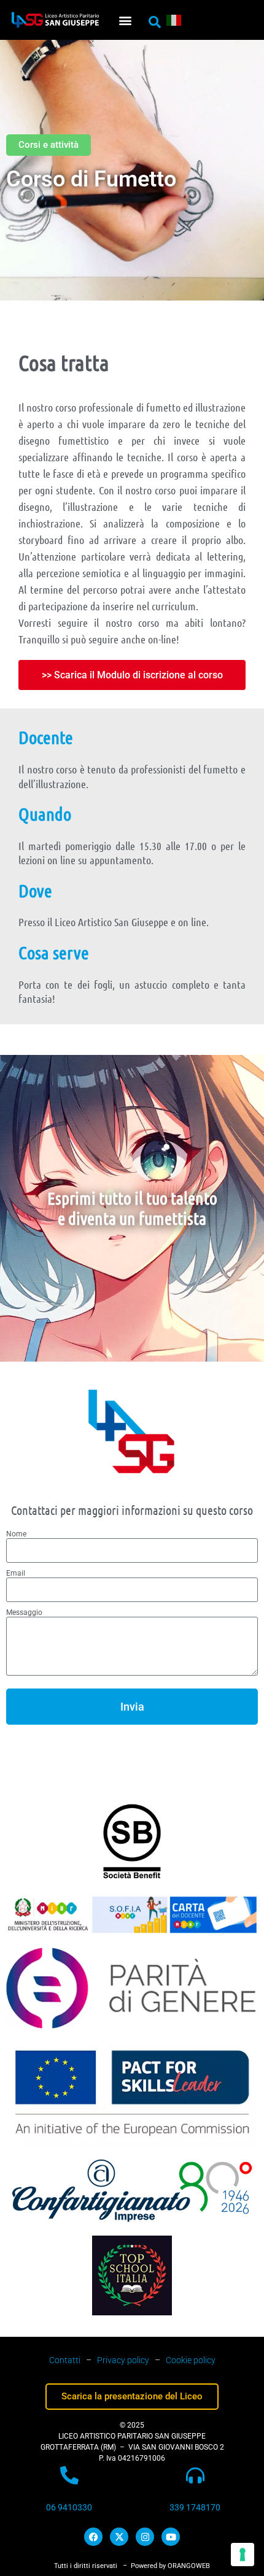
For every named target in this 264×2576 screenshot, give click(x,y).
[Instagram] (145, 2537)
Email (16, 1573)
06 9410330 (69, 2507)
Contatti (65, 2360)
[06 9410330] (69, 2475)
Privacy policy (123, 2360)
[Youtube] (171, 2537)
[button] (125, 20)
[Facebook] (93, 2537)
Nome (16, 1534)
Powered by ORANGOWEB (170, 2566)
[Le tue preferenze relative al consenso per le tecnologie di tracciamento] (243, 2555)
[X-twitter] (119, 2537)
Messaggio (24, 1612)
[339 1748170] (195, 2475)
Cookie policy (191, 2360)
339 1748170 (195, 2507)
